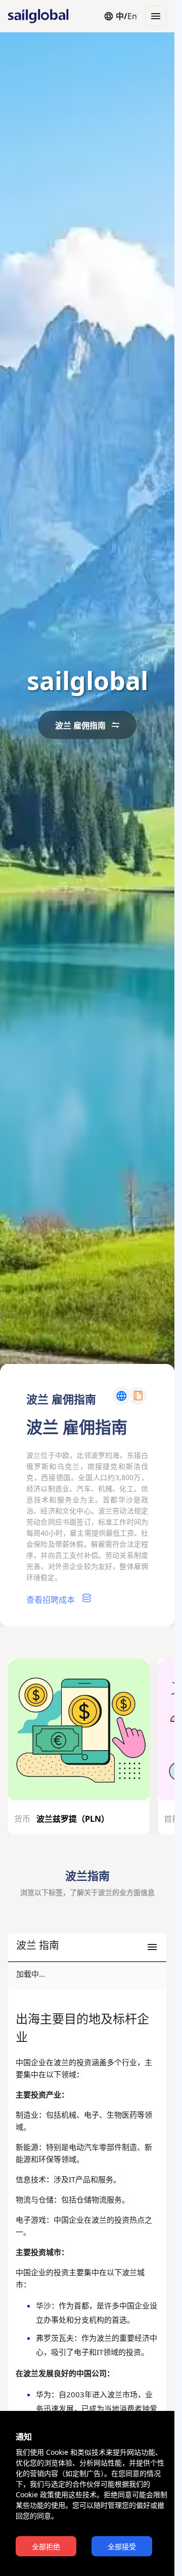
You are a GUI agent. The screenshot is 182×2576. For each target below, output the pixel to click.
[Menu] (156, 16)
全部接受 (122, 2547)
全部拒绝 (46, 2547)
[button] (87, 1948)
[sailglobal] (33, 16)
